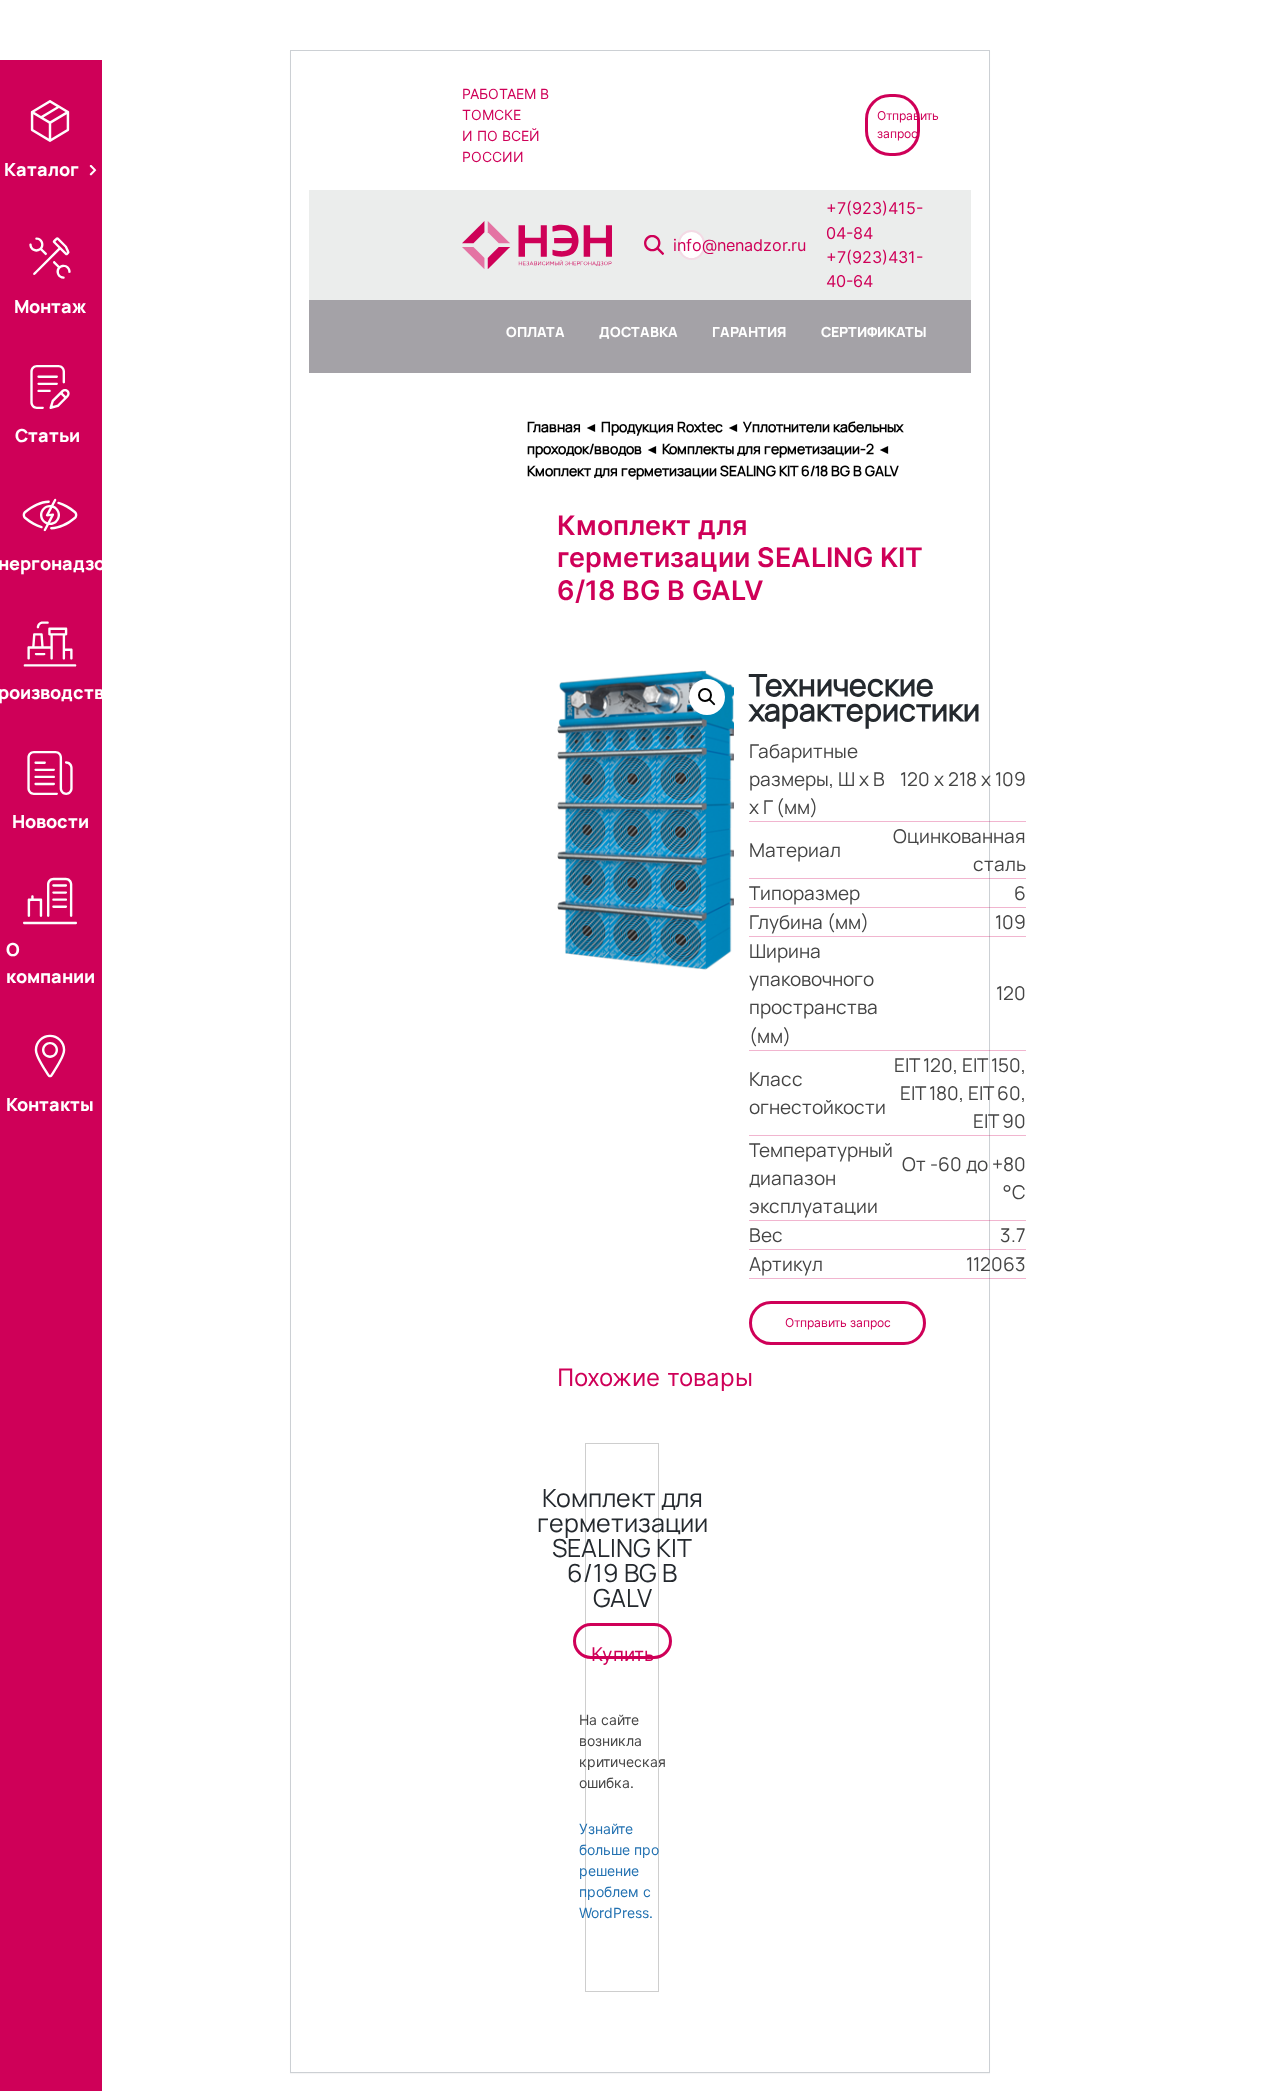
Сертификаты (874, 331)
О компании (50, 962)
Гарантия (749, 331)
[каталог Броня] (762, 123)
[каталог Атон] (690, 123)
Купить (622, 1651)
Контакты (50, 1104)
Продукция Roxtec (662, 426)
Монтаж (50, 306)
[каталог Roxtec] (619, 123)
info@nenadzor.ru (739, 245)
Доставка (638, 331)
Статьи (47, 435)
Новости (50, 821)
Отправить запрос (838, 1322)
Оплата (535, 331)
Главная (554, 426)
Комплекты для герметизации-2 (768, 448)
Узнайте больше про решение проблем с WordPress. (619, 1870)
